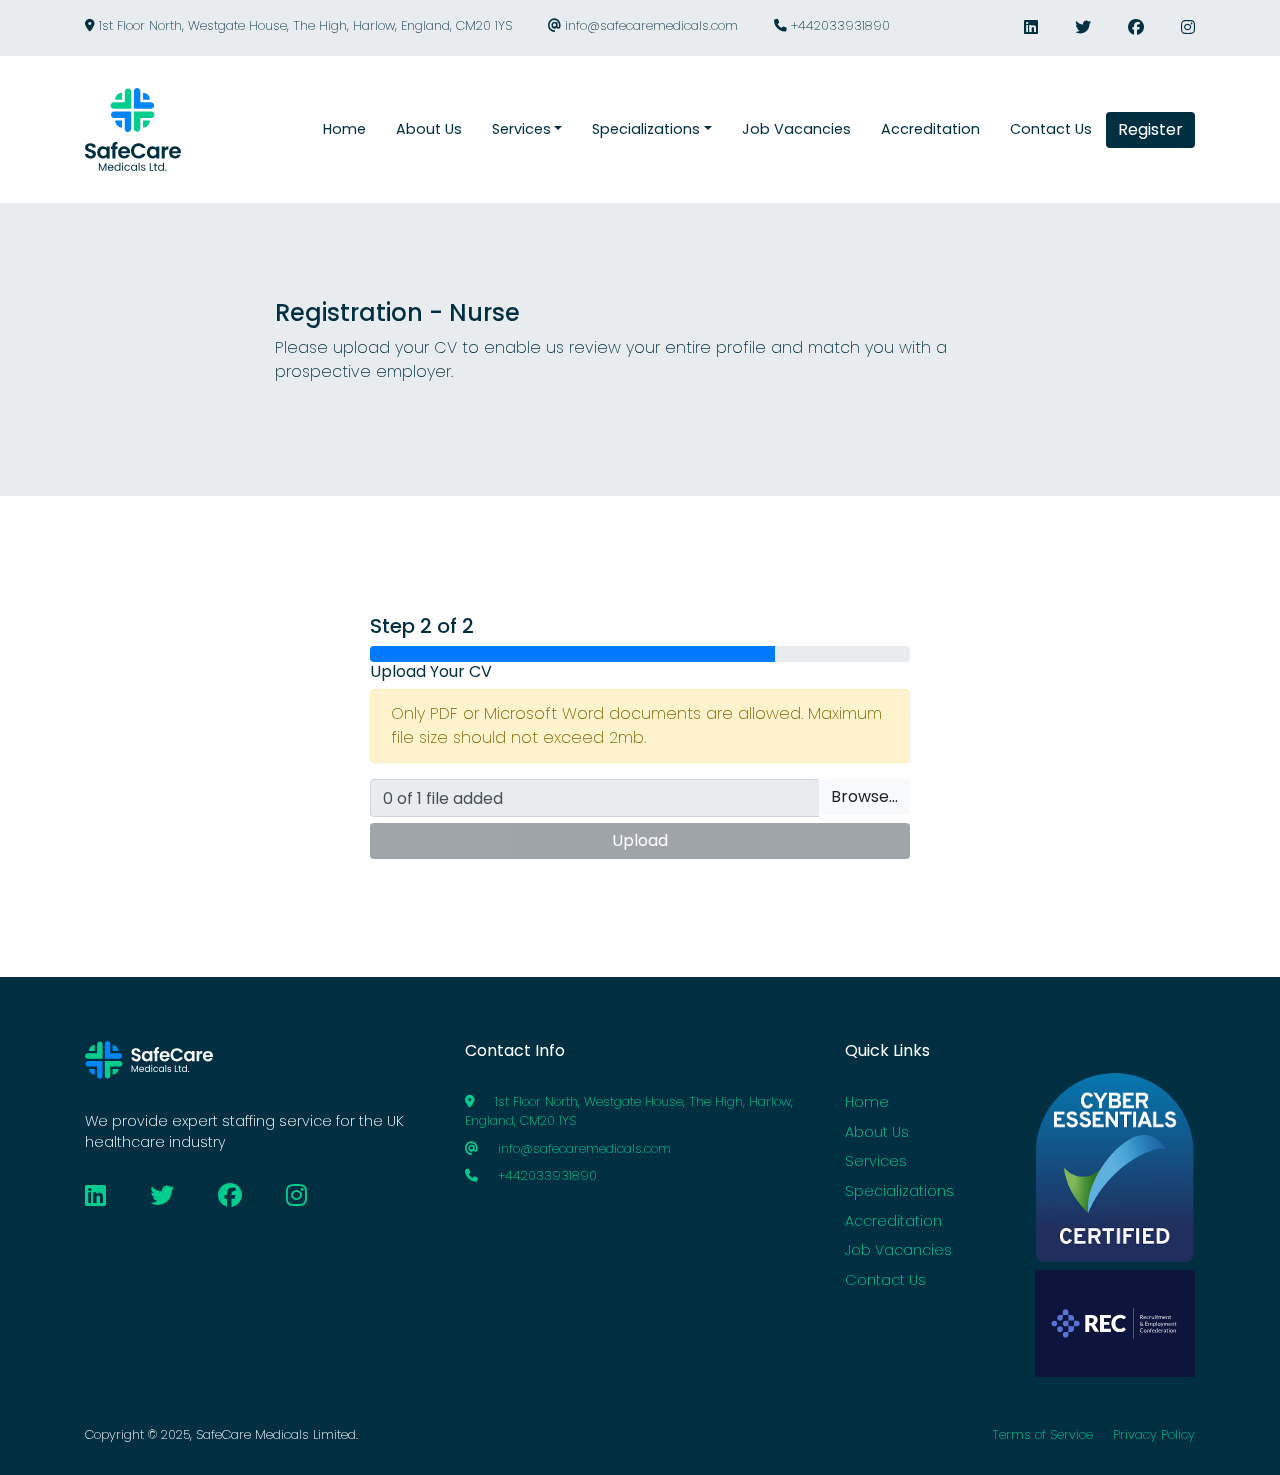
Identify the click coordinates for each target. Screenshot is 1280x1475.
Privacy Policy (1154, 1434)
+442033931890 (838, 25)
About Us (877, 1132)
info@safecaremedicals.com (649, 25)
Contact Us (885, 1280)
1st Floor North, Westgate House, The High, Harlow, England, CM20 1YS (303, 25)
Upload (640, 840)
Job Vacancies (898, 1250)
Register (1150, 129)
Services (876, 1161)
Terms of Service (1042, 1434)
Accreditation (893, 1221)
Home (867, 1102)
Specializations (899, 1191)
